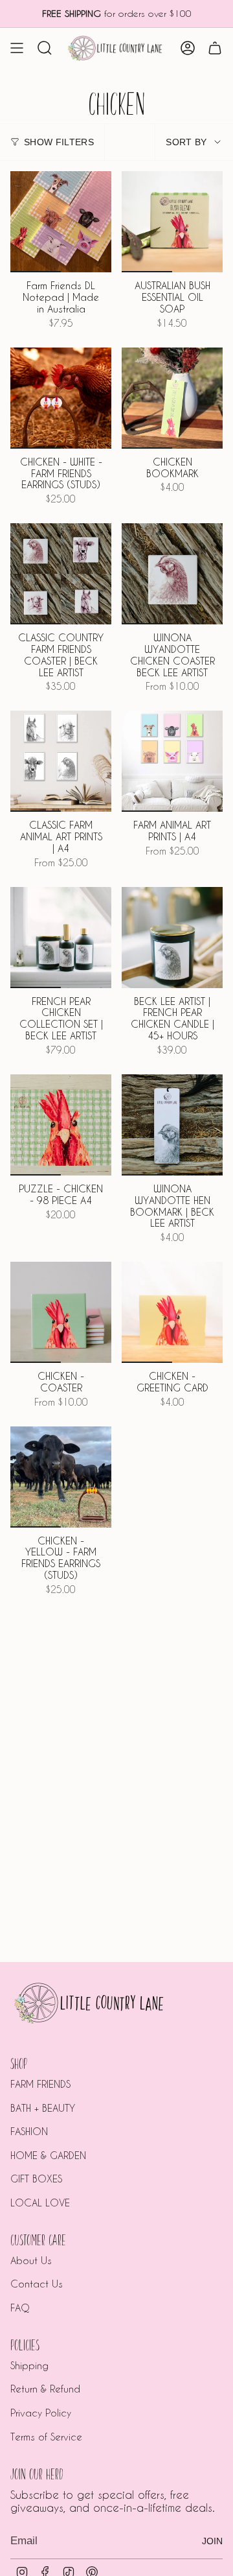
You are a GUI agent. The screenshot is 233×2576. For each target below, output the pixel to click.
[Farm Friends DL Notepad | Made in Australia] (61, 222)
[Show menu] (17, 48)
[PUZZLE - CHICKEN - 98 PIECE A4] (61, 1125)
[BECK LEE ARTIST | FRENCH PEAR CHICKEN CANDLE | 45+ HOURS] (172, 938)
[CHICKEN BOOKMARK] (172, 398)
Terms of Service (46, 2437)
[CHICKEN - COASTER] (61, 1312)
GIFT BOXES (36, 2179)
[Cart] (215, 48)
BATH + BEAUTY (43, 2108)
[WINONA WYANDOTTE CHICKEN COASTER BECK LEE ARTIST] (172, 574)
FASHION (29, 2131)
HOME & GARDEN (48, 2155)
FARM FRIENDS (40, 2084)
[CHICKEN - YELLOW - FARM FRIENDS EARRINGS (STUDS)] (61, 1477)
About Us (31, 2260)
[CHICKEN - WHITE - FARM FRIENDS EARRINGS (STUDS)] (61, 398)
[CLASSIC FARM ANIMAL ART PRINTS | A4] (61, 761)
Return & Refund (45, 2389)
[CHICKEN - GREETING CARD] (172, 1312)
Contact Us (37, 2284)
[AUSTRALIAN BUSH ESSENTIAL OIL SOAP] (172, 222)
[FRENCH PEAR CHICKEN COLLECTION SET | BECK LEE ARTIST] (61, 938)
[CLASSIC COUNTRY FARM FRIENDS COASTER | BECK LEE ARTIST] (61, 574)
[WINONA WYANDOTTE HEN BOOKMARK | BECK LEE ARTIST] (172, 1125)
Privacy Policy (41, 2413)
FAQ (20, 2308)
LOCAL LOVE (40, 2203)
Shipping (29, 2365)
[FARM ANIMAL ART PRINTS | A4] (172, 761)
